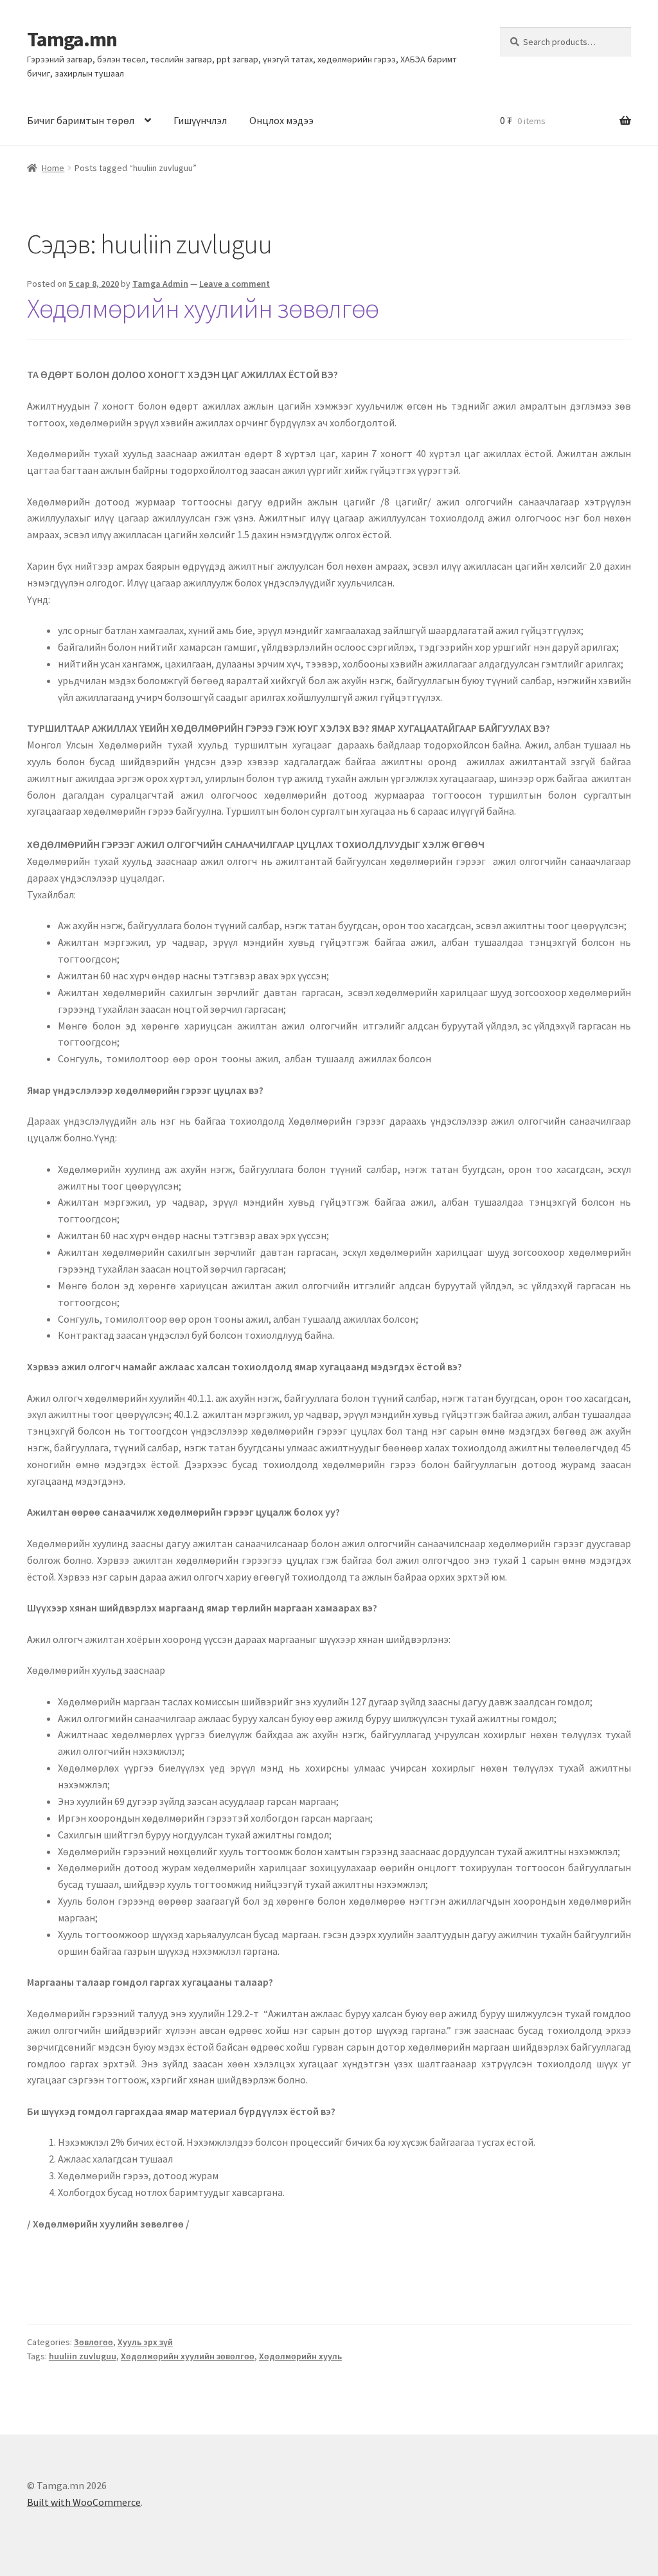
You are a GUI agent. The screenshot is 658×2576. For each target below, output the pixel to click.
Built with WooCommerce (84, 2502)
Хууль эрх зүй (145, 2342)
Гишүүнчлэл (200, 120)
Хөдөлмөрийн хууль (300, 2356)
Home (53, 168)
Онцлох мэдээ (281, 120)
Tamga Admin (160, 284)
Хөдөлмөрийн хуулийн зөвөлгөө (203, 308)
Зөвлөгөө (93, 2342)
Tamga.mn (72, 39)
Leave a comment (235, 284)
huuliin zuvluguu (83, 2356)
